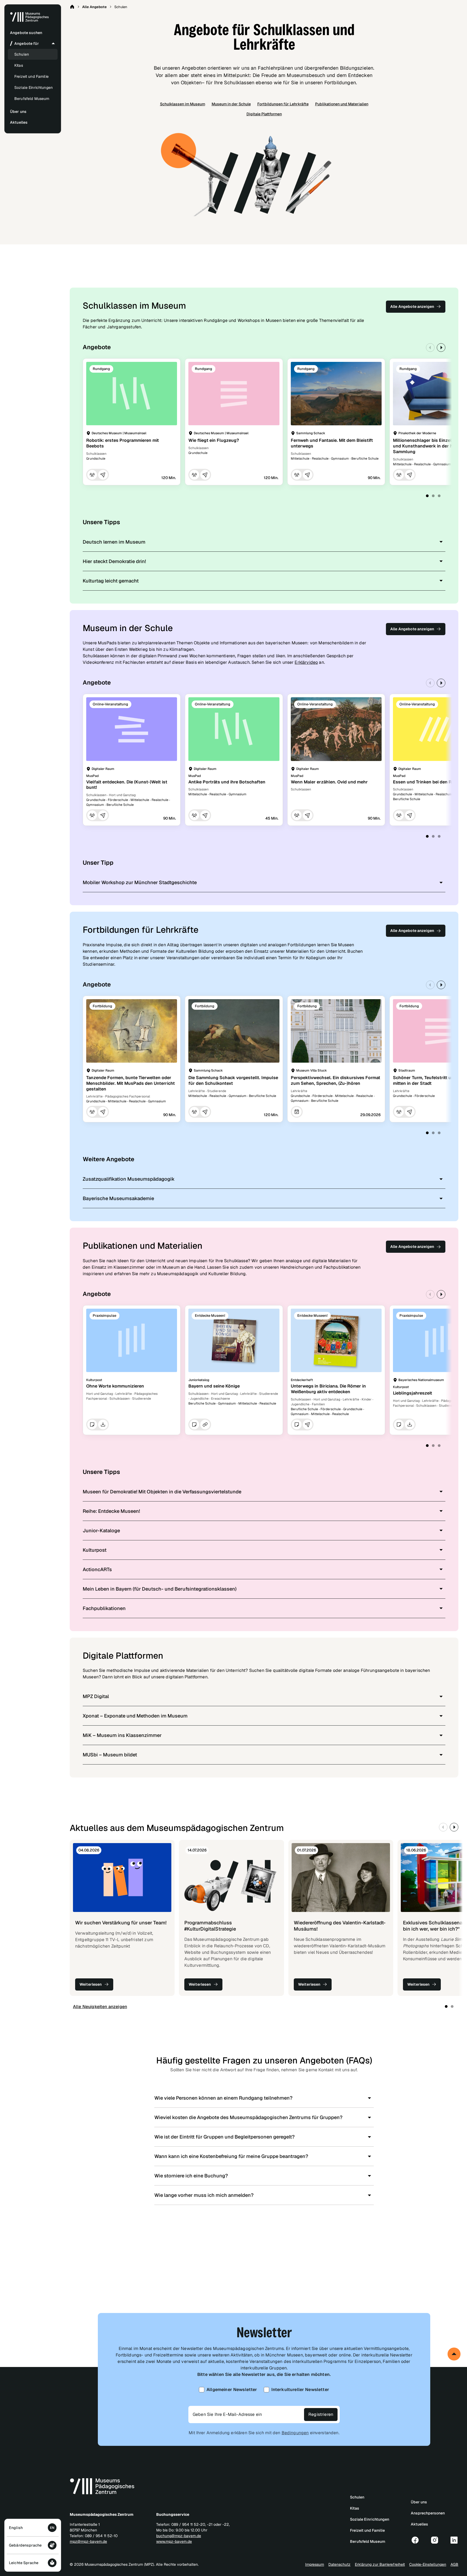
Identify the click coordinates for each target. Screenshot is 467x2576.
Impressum (315, 2564)
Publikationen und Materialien (342, 104)
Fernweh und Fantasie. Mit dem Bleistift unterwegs (332, 443)
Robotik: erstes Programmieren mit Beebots (123, 443)
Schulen (22, 54)
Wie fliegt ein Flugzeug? (214, 440)
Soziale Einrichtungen (34, 87)
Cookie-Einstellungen (428, 2564)
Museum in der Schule (231, 104)
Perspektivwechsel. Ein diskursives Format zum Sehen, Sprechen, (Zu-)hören (336, 1080)
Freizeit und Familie (31, 76)
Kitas (19, 65)
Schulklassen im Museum (183, 104)
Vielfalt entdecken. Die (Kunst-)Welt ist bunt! (127, 785)
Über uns (419, 2502)
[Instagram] (435, 2540)
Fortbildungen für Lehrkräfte (283, 104)
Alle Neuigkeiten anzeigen (100, 2007)
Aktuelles (419, 2524)
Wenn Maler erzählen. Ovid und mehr (329, 782)
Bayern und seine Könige (214, 1386)
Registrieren (321, 2414)
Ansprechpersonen (428, 2513)
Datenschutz (339, 2564)
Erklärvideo (306, 662)
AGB (454, 2564)
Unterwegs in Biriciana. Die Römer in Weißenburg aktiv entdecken (328, 1389)
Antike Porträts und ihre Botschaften (227, 782)
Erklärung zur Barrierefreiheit (380, 2564)
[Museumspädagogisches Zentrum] (29, 21)
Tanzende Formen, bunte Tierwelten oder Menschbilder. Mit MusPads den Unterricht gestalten (131, 1083)
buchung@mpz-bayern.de (179, 2536)
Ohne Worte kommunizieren (115, 1386)
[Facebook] (415, 2540)
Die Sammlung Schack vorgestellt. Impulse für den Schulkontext (233, 1080)
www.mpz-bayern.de (174, 2541)
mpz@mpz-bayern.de (88, 2541)
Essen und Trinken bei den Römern (429, 782)
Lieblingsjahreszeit (413, 1393)
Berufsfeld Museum (32, 99)
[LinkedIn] (454, 2540)
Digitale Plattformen (264, 114)
